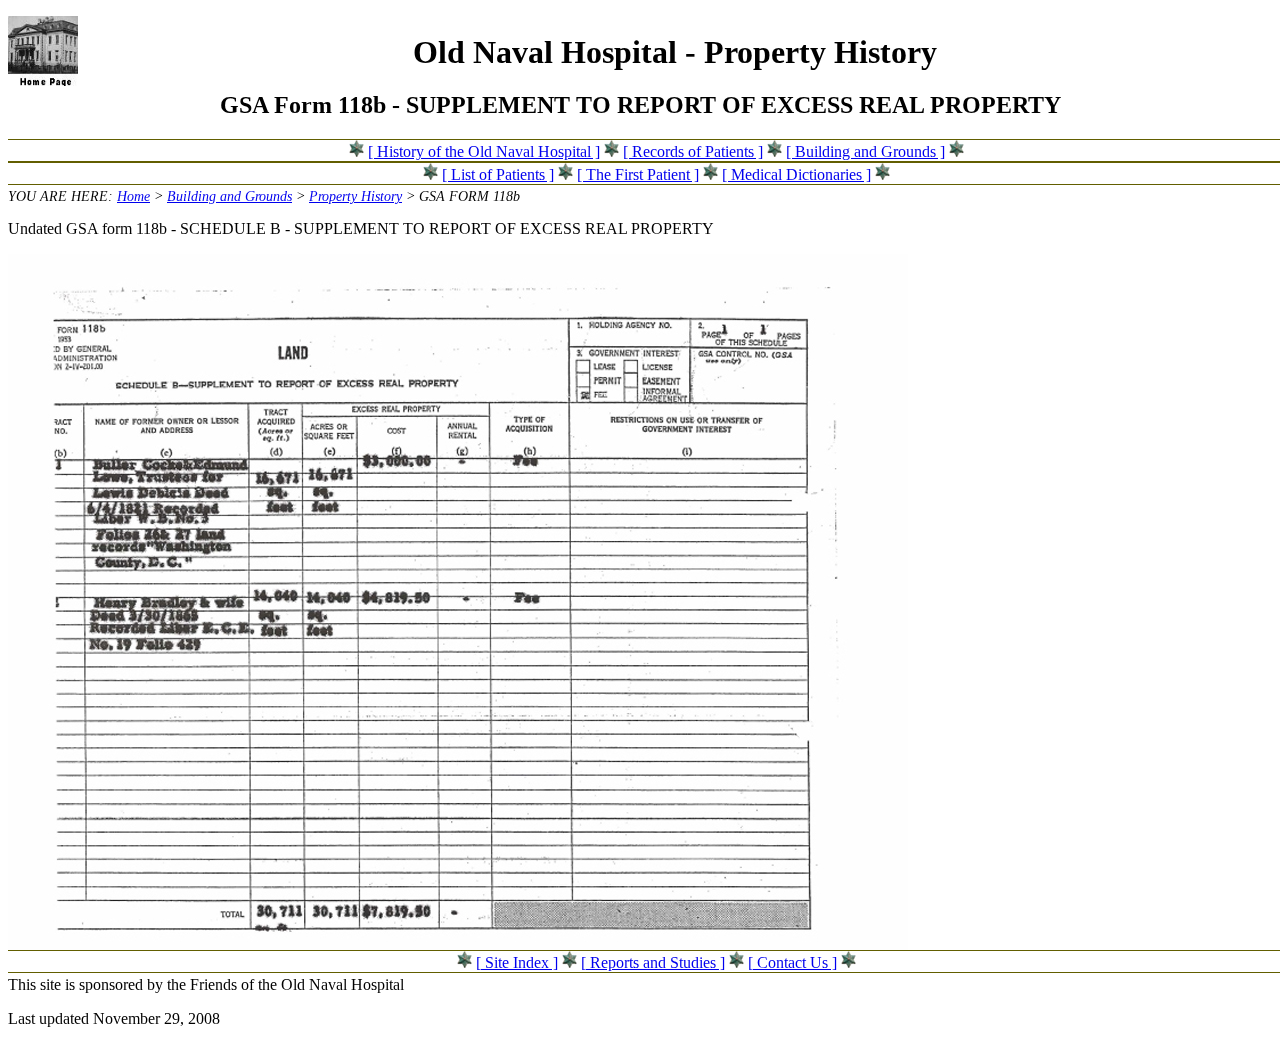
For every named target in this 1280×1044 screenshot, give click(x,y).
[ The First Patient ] (638, 174)
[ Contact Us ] (792, 962)
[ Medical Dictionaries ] (796, 174)
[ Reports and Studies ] (653, 962)
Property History (355, 196)
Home (133, 196)
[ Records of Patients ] (693, 151)
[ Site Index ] (517, 962)
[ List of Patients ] (498, 174)
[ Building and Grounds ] (865, 151)
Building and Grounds (229, 196)
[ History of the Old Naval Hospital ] (484, 151)
